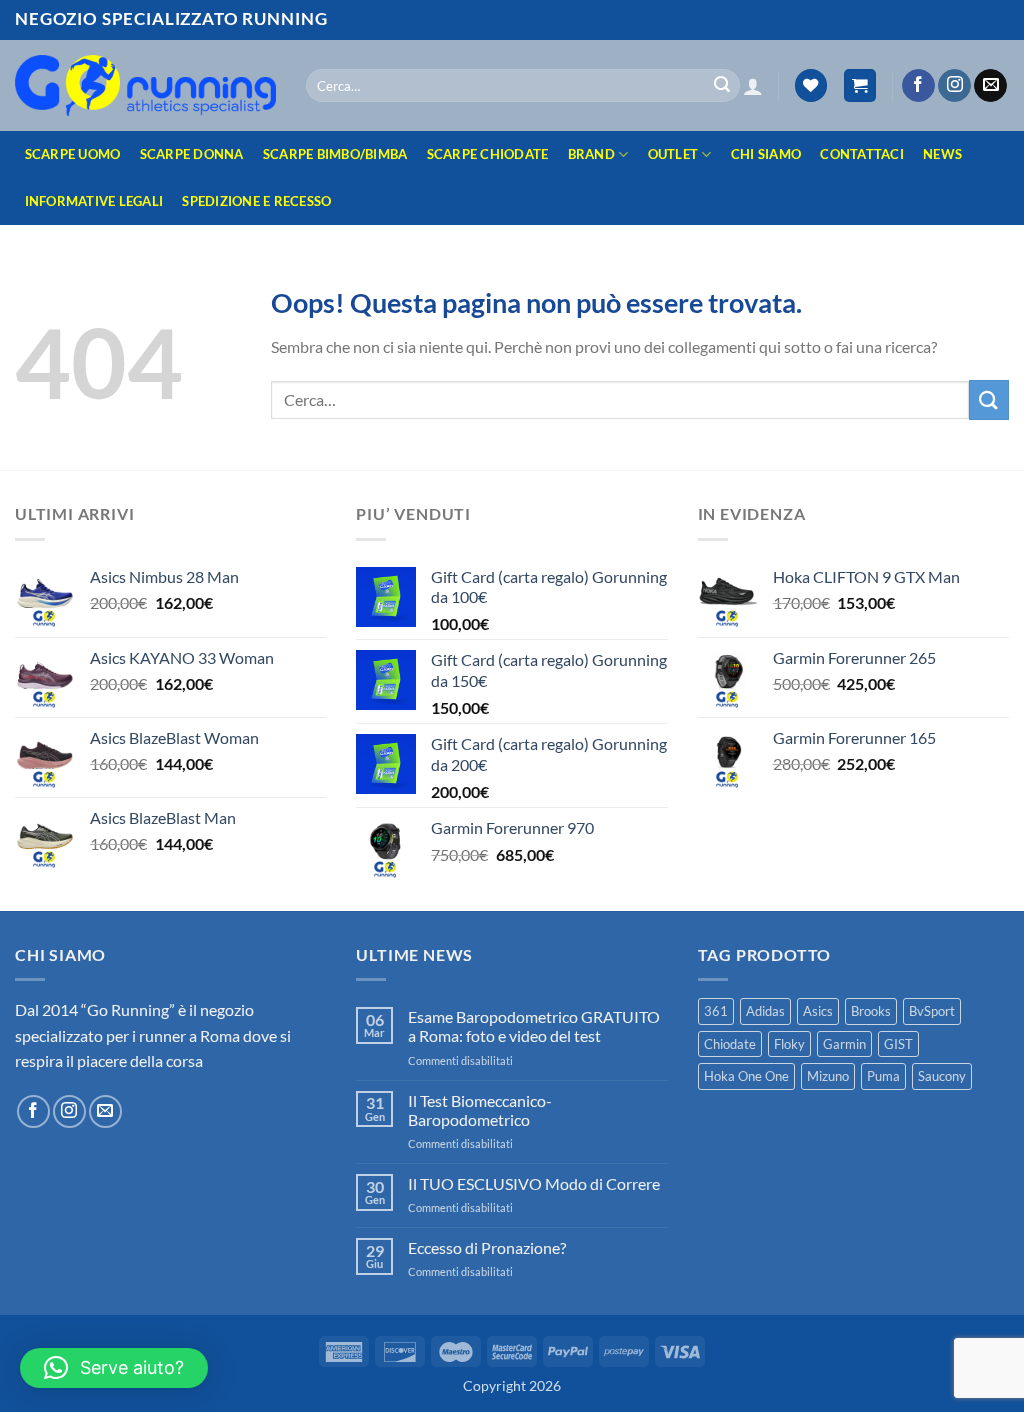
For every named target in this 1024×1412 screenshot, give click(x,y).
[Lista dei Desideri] (811, 85)
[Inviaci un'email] (990, 86)
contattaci (862, 154)
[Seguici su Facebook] (918, 86)
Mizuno (828, 1076)
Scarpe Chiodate (488, 154)
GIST (898, 1044)
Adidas (765, 1011)
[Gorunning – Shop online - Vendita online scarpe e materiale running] (145, 85)
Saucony (942, 1076)
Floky (789, 1044)
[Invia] (722, 86)
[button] (753, 86)
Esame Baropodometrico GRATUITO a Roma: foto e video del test (534, 1026)
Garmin (844, 1044)
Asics (818, 1011)
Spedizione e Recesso (256, 201)
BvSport (932, 1011)
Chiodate (730, 1044)
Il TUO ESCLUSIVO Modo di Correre (534, 1183)
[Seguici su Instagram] (954, 86)
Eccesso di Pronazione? (487, 1247)
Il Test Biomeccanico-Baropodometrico (480, 1110)
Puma (883, 1076)
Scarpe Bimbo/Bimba (335, 154)
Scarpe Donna (192, 154)
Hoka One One (746, 1076)
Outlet (673, 154)
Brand (591, 154)
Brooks (871, 1011)
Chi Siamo (766, 154)
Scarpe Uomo (73, 154)
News (942, 154)
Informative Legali (94, 201)
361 (716, 1011)
